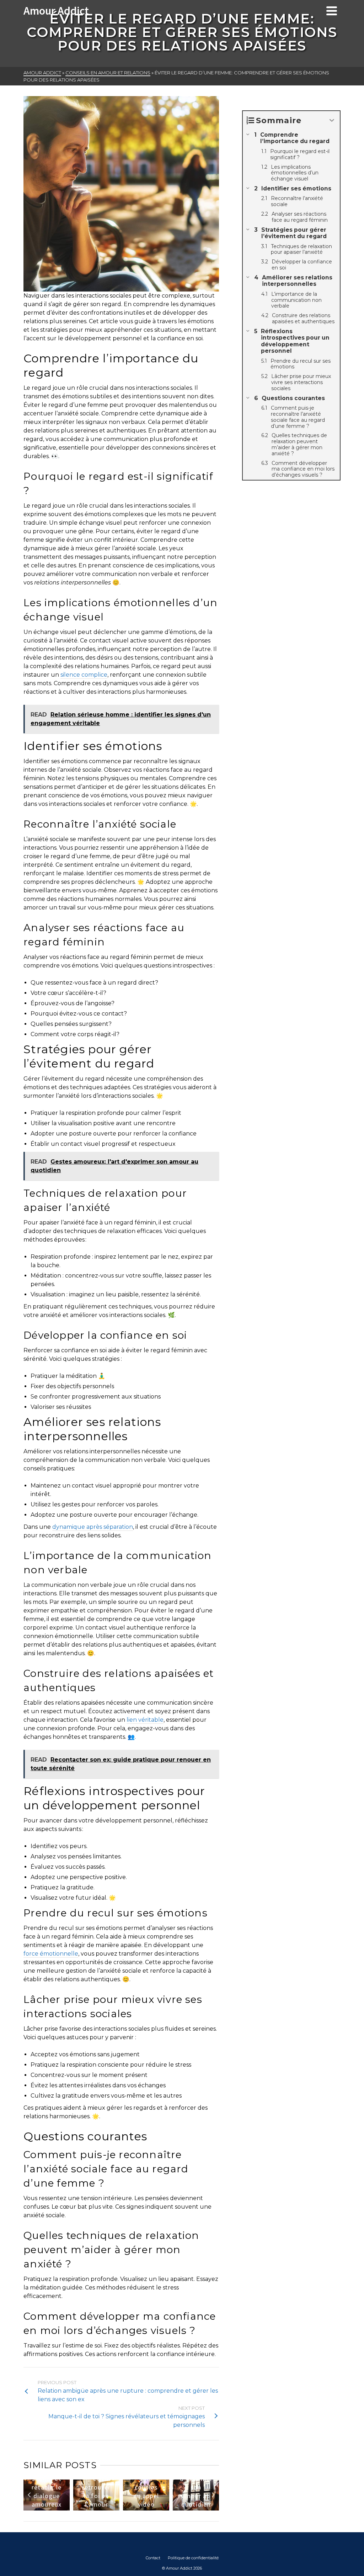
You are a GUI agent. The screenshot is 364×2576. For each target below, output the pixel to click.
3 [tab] (108, 2507)
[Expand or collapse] (332, 120)
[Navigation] (332, 11)
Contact (153, 2558)
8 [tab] (151, 2507)
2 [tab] (100, 2507)
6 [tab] (134, 2507)
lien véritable (145, 1720)
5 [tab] (125, 2507)
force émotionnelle (51, 1954)
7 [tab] (143, 2507)
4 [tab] (117, 2507)
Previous (30, 2495)
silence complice (84, 675)
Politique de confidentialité (193, 2558)
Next (213, 2495)
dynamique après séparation (93, 1527)
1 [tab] (91, 2507)
